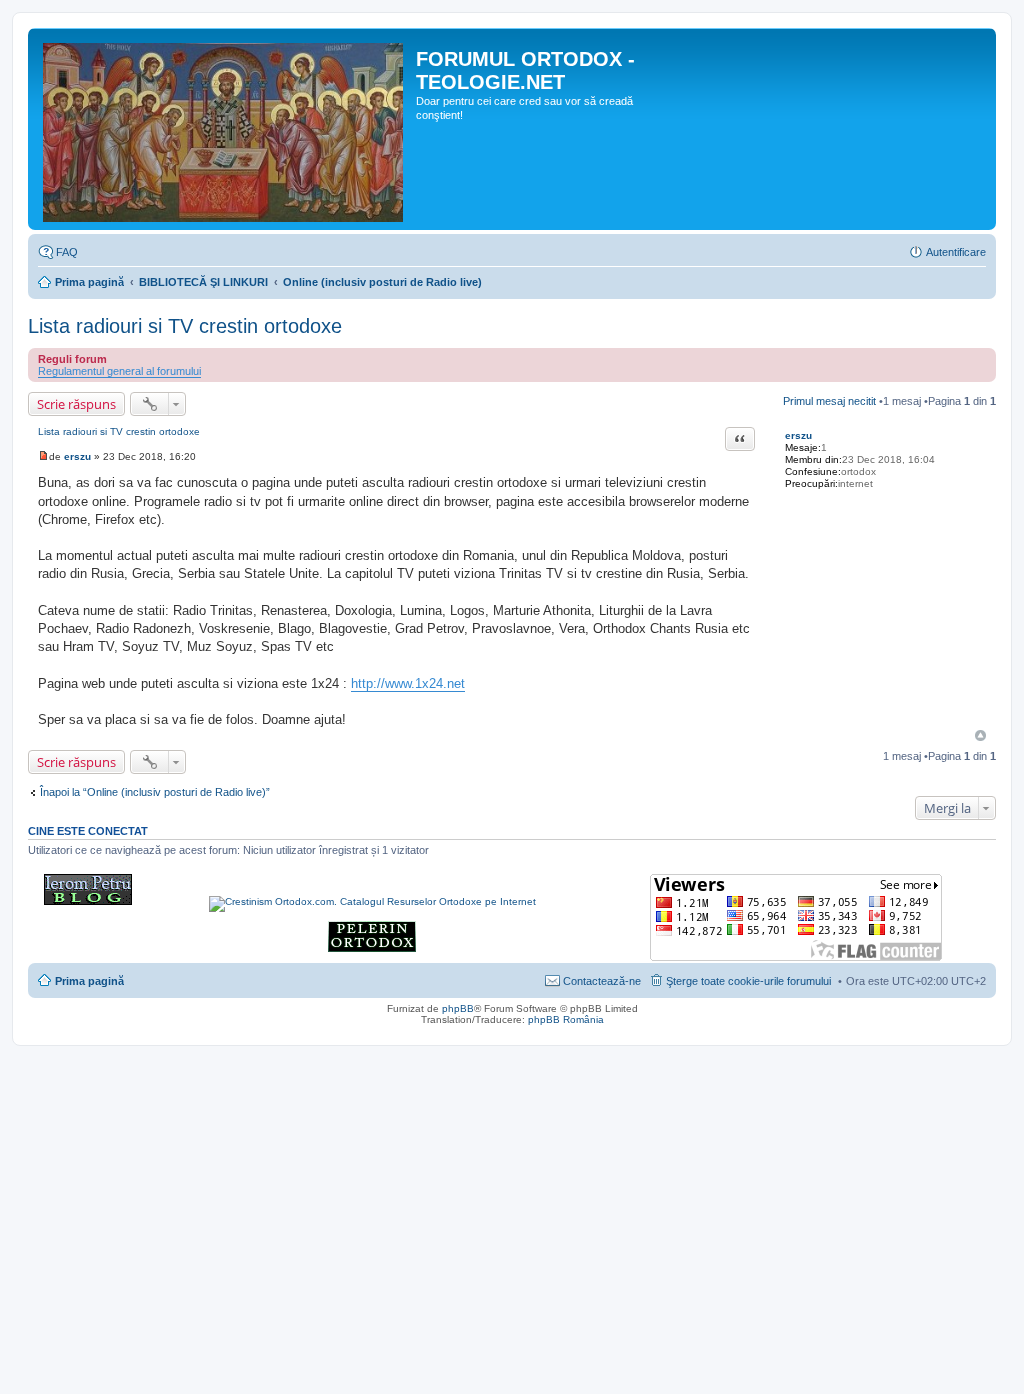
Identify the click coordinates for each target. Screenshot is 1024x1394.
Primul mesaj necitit (829, 401)
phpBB (458, 1008)
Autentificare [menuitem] (956, 252)
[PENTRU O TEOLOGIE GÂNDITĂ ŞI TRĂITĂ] (88, 901)
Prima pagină (89, 282)
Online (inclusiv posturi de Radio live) (382, 282)
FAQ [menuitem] (67, 252)
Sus (980, 735)
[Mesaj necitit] (43, 456)
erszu (798, 435)
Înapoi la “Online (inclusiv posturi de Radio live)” (155, 792)
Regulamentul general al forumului (119, 371)
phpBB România (566, 1019)
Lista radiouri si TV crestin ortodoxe (185, 326)
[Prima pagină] (224, 129)
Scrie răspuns (76, 404)
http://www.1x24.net (408, 683)
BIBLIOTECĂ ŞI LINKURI (203, 282)
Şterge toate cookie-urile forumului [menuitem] (748, 981)
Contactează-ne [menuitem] (602, 981)
